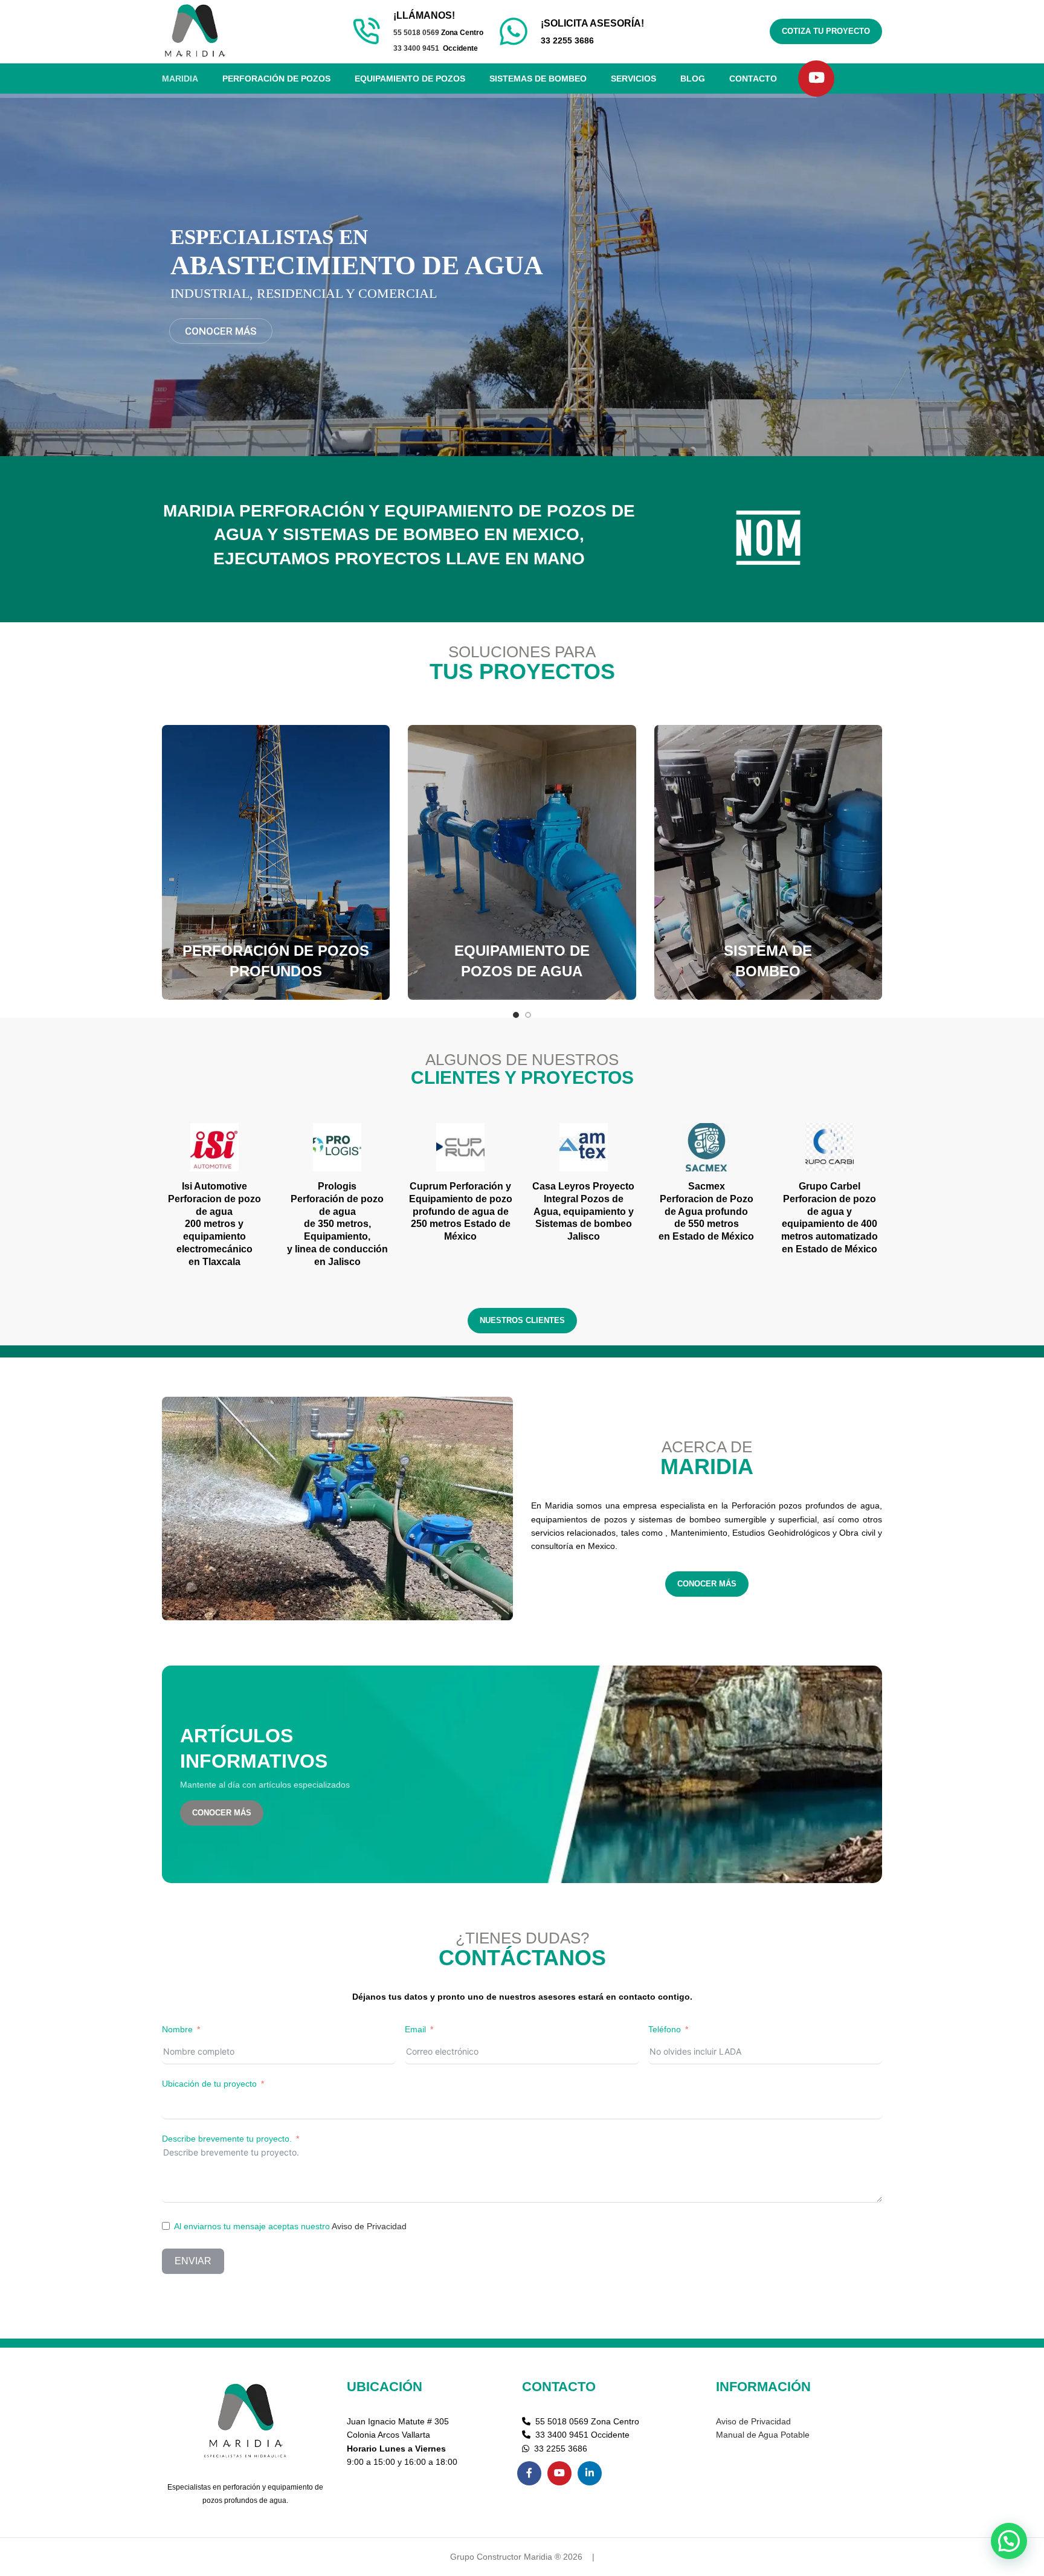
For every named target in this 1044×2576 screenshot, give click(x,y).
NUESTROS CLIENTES (522, 1320)
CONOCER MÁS (707, 1584)
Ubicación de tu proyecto (209, 2084)
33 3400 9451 (416, 48)
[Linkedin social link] (590, 2473)
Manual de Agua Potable (763, 2435)
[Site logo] (195, 31)
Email (415, 2029)
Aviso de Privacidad (369, 2226)
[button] (1009, 2541)
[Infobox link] (571, 31)
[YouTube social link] (816, 79)
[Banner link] (276, 862)
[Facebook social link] (529, 2473)
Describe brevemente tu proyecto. (227, 2139)
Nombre (177, 2029)
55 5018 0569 (416, 33)
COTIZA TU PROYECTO (826, 31)
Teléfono (665, 2029)
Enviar (193, 2261)
